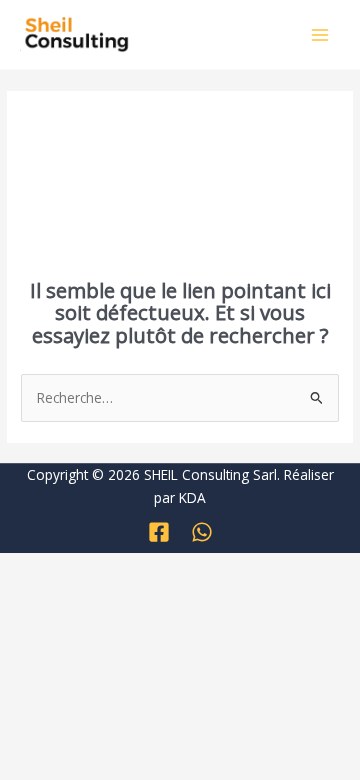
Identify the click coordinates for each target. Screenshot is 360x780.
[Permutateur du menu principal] (320, 34)
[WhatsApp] (202, 532)
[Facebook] (159, 532)
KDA (192, 497)
